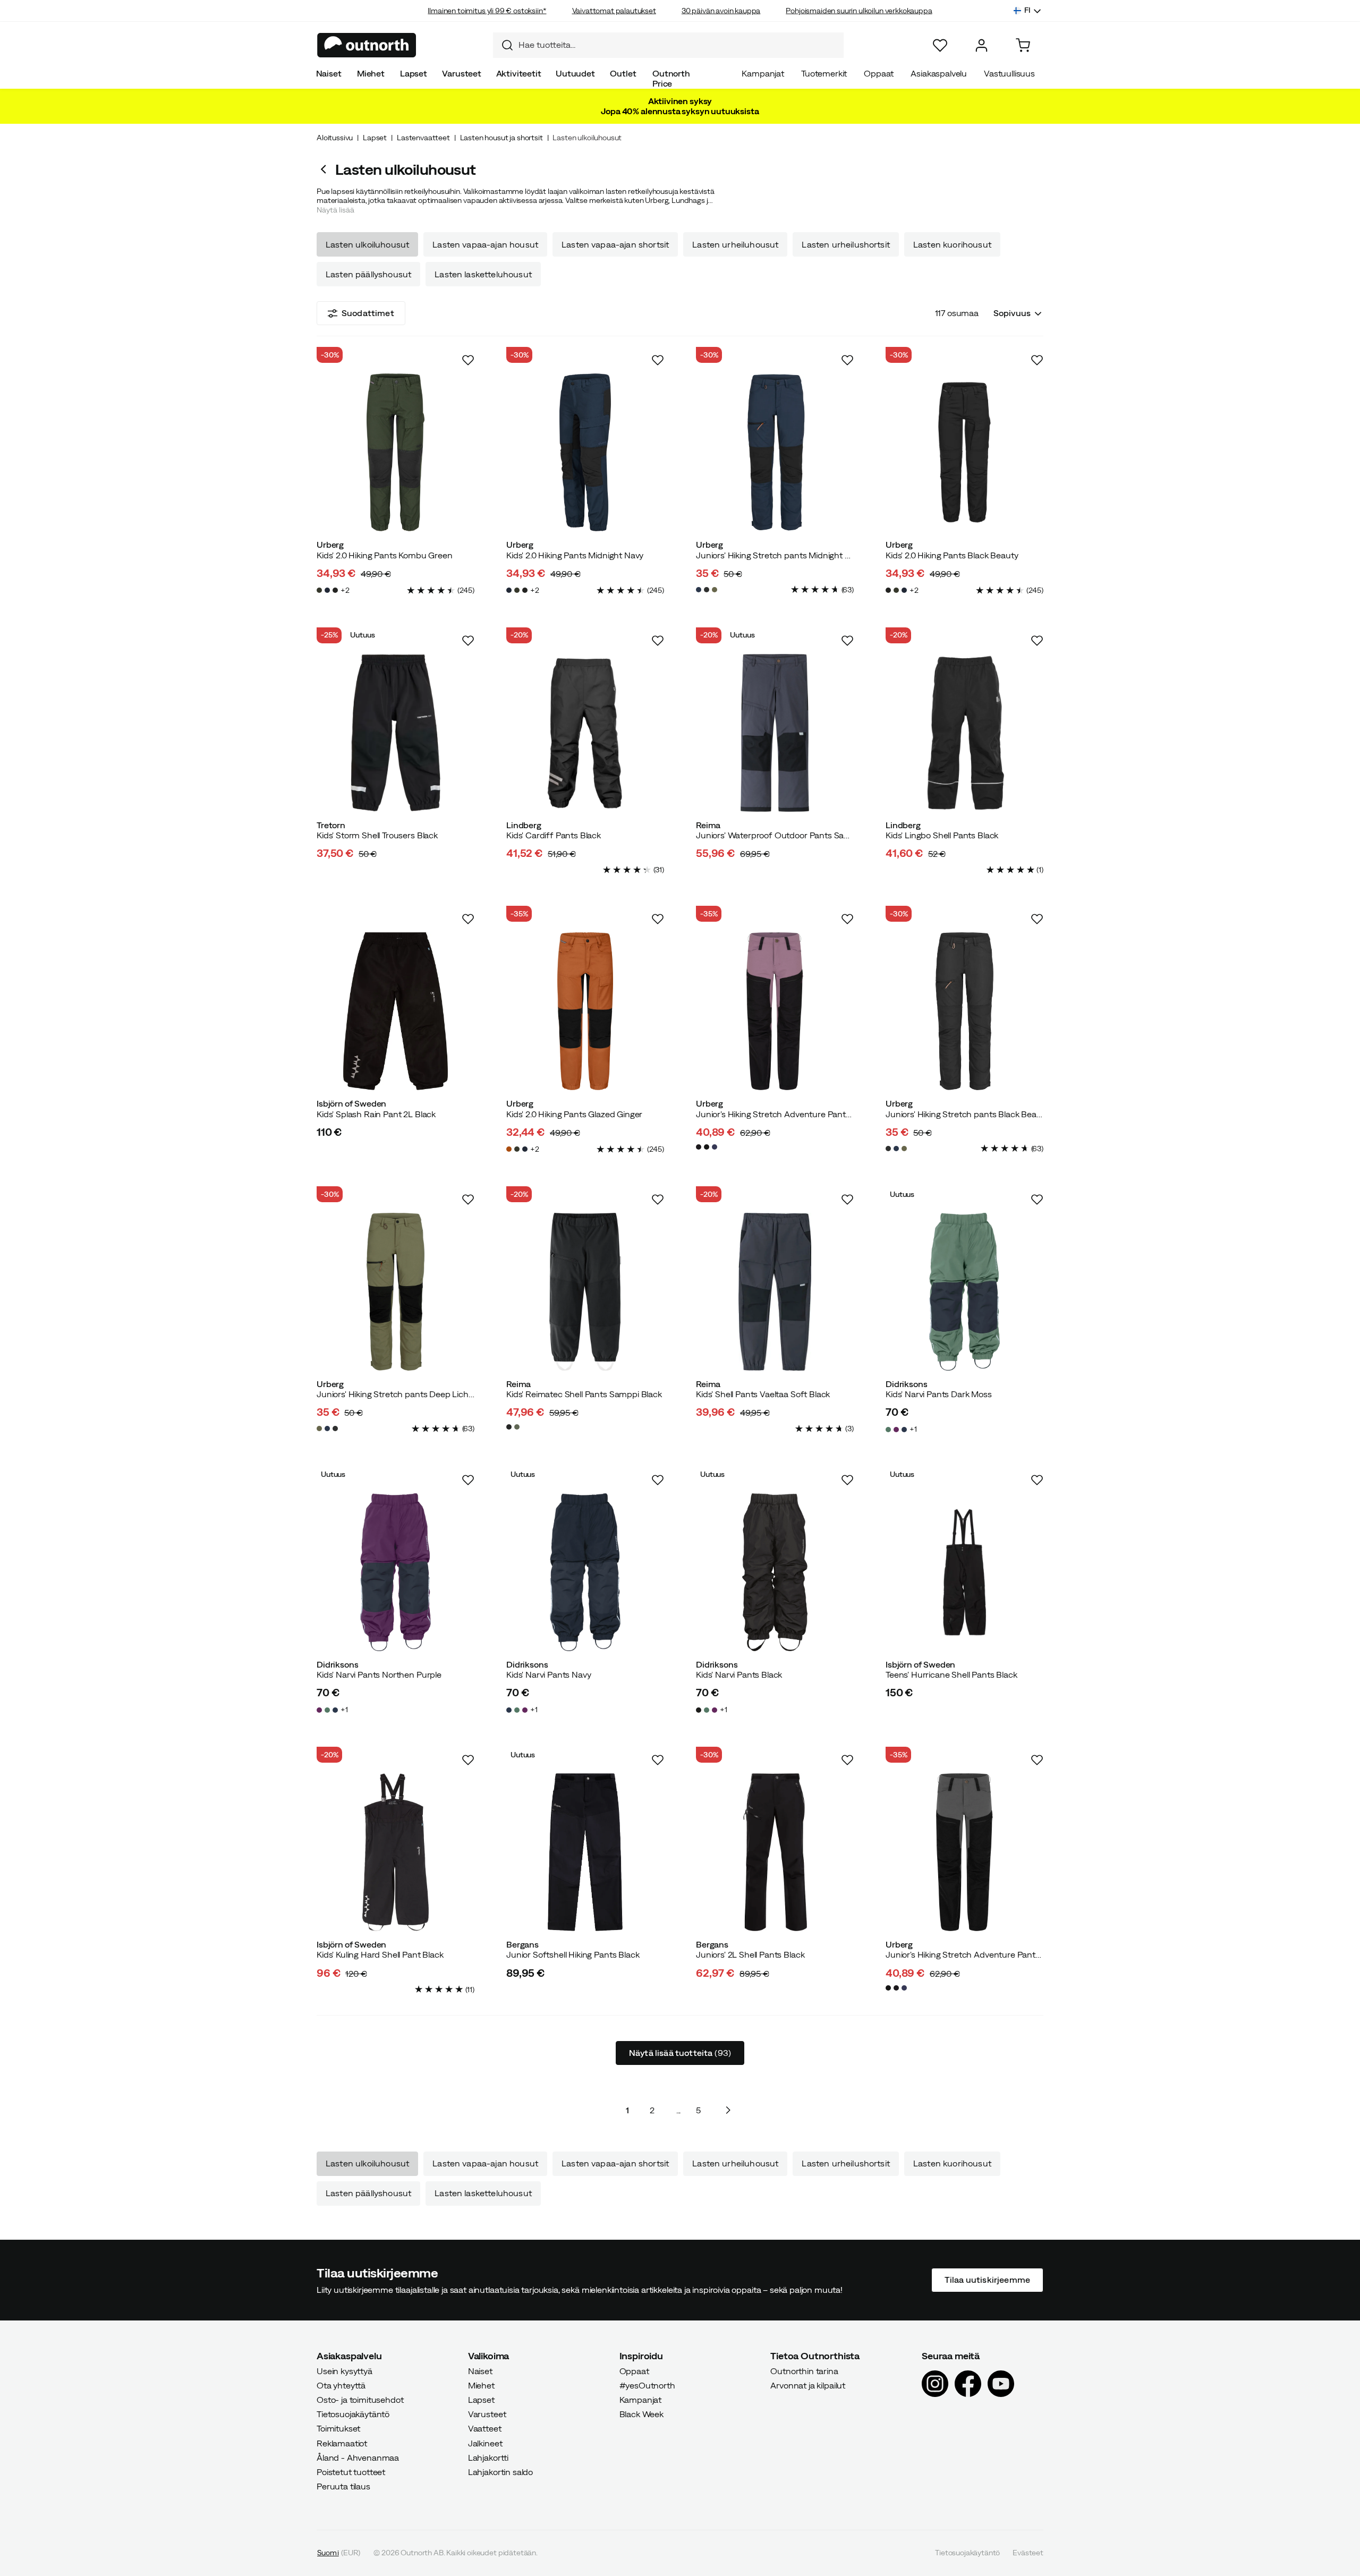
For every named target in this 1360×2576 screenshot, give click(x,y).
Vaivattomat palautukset (614, 11)
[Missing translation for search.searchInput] (503, 45)
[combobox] (668, 45)
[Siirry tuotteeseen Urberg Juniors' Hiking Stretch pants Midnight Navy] (775, 452)
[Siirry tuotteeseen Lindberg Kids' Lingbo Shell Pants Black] (964, 733)
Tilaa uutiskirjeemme (987, 2280)
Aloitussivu (335, 138)
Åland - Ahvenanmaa (358, 2458)
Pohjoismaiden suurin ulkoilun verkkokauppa (859, 11)
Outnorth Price (671, 78)
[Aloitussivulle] (367, 45)
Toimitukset (338, 2429)
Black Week (641, 2415)
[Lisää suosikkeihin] (468, 360)
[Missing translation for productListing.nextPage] (728, 2110)
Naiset (329, 73)
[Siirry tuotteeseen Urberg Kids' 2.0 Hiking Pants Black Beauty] (964, 452)
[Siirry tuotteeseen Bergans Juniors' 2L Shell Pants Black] (775, 1852)
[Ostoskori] (1023, 45)
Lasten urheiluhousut (735, 244)
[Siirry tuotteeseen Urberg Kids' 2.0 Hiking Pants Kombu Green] (396, 452)
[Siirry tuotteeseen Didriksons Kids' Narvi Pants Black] (775, 1572)
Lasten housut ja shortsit (501, 138)
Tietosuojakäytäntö (353, 2415)
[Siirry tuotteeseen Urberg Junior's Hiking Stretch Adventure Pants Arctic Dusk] (775, 1011)
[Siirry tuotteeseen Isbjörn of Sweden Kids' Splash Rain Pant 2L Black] (396, 1011)
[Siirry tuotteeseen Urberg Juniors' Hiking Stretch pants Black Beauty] (964, 1011)
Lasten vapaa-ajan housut (485, 244)
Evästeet (1028, 2553)
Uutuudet (575, 73)
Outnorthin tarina (804, 2371)
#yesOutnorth (647, 2385)
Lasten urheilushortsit (846, 244)
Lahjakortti (488, 2458)
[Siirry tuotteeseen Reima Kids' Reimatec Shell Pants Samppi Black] (585, 1292)
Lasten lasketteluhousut (483, 274)
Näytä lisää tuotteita (680, 2053)
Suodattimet (368, 313)
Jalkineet (485, 2443)
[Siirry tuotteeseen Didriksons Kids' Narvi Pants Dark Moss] (964, 1292)
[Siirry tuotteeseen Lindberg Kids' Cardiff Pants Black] (585, 733)
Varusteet (462, 73)
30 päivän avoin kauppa (721, 11)
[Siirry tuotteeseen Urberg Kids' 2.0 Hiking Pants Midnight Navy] (585, 452)
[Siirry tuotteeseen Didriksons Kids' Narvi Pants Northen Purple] (396, 1572)
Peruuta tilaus (343, 2487)
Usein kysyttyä (345, 2371)
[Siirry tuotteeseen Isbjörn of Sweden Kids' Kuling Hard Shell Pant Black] (396, 1852)
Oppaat (879, 73)
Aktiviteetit (519, 73)
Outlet (623, 73)
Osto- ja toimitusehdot (360, 2400)
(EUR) (339, 2553)
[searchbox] (678, 45)
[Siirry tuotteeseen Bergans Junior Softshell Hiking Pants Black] (585, 1852)
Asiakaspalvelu (939, 73)
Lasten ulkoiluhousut (367, 244)
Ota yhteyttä (341, 2385)
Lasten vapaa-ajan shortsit (615, 244)
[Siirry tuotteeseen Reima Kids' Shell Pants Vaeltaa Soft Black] (775, 1292)
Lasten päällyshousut (368, 274)
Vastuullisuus (1009, 73)
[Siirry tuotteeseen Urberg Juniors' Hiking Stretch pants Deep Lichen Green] (396, 1292)
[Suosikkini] (940, 45)
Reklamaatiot (342, 2443)
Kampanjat (763, 73)
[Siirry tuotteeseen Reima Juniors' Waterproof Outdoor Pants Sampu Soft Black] (775, 733)
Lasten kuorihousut (952, 244)
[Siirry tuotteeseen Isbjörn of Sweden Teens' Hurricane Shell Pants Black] (964, 1572)
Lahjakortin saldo (500, 2472)
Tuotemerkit (824, 73)
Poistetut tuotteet (351, 2472)
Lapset (414, 73)
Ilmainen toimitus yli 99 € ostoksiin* (487, 11)
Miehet (371, 73)
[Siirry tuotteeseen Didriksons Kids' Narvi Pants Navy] (585, 1572)
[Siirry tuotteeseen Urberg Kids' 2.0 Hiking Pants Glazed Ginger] (585, 1011)
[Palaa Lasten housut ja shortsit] (326, 169)
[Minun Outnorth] (981, 45)
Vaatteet (485, 2429)
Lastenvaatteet (423, 138)
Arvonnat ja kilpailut (808, 2385)
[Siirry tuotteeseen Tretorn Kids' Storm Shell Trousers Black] (396, 733)
